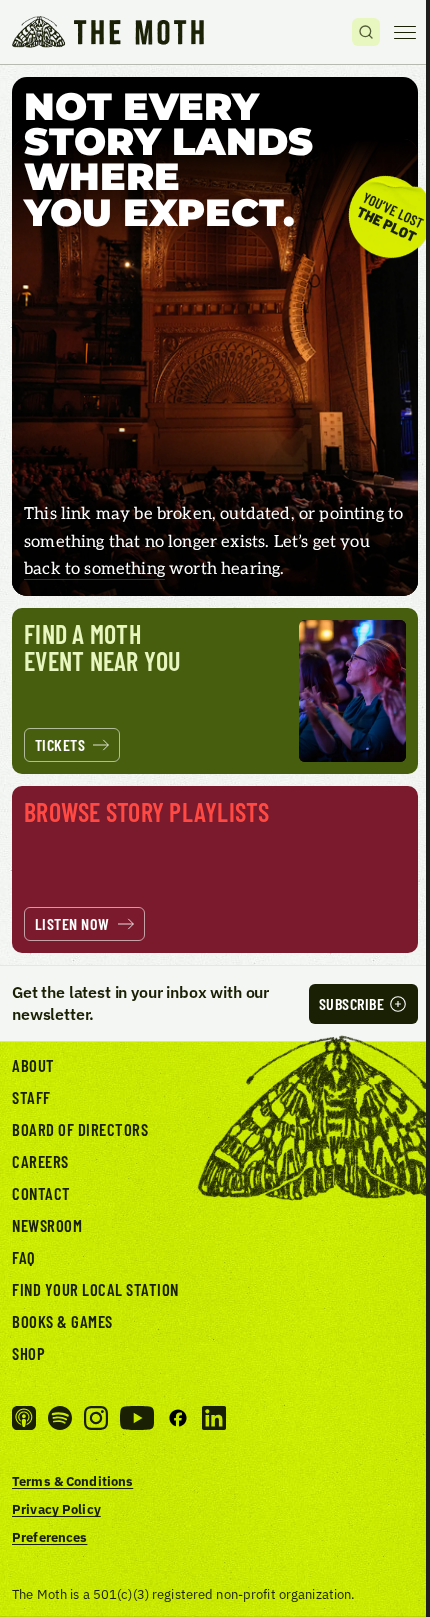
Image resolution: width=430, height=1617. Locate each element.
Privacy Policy (56, 1509)
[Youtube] (137, 1418)
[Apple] (24, 1418)
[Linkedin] (214, 1418)
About (33, 1065)
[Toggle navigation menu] (405, 32)
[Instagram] (96, 1418)
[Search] (366, 32)
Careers (40, 1161)
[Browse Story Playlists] (215, 869)
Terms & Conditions (72, 1481)
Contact (41, 1193)
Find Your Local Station (95, 1289)
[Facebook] (178, 1418)
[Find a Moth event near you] (215, 691)
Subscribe (351, 1003)
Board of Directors (80, 1129)
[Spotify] (60, 1418)
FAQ (24, 1257)
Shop (28, 1353)
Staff (31, 1097)
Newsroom (47, 1225)
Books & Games (62, 1321)
